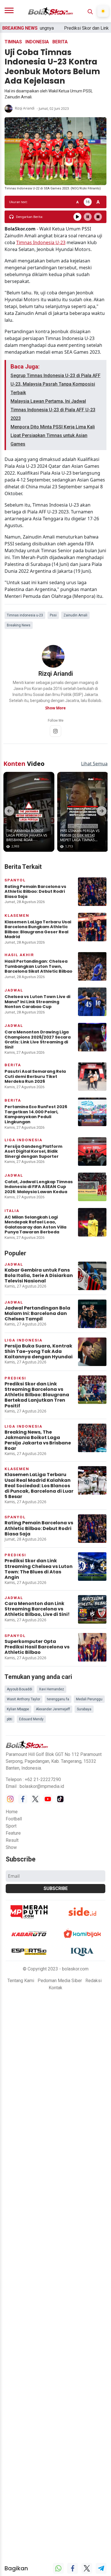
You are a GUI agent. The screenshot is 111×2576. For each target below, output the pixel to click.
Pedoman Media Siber (60, 1976)
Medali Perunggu (89, 1695)
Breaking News (19, 625)
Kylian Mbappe (18, 1705)
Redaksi (93, 1976)
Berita (60, 42)
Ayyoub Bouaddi (19, 1685)
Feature (13, 1829)
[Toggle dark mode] (103, 11)
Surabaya (84, 1705)
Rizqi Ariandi (25, 108)
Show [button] (11, 1843)
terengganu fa (58, 1695)
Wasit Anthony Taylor (23, 1695)
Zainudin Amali (75, 615)
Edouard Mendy (31, 1715)
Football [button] (14, 1814)
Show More (55, 708)
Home (12, 1807)
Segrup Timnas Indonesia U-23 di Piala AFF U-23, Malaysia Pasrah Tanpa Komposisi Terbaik (55, 384)
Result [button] (12, 1836)
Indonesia (37, 42)
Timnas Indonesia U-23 (41, 242)
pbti (10, 1715)
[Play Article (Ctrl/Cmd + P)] (77, 217)
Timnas (13, 42)
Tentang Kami (21, 1976)
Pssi (53, 615)
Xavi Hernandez (52, 1685)
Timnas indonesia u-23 (25, 615)
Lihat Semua (94, 759)
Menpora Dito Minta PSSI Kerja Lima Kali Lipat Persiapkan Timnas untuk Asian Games (53, 435)
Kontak (55, 1983)
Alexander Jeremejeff (53, 1705)
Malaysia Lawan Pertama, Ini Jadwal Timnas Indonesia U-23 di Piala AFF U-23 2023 (53, 410)
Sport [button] (11, 1821)
